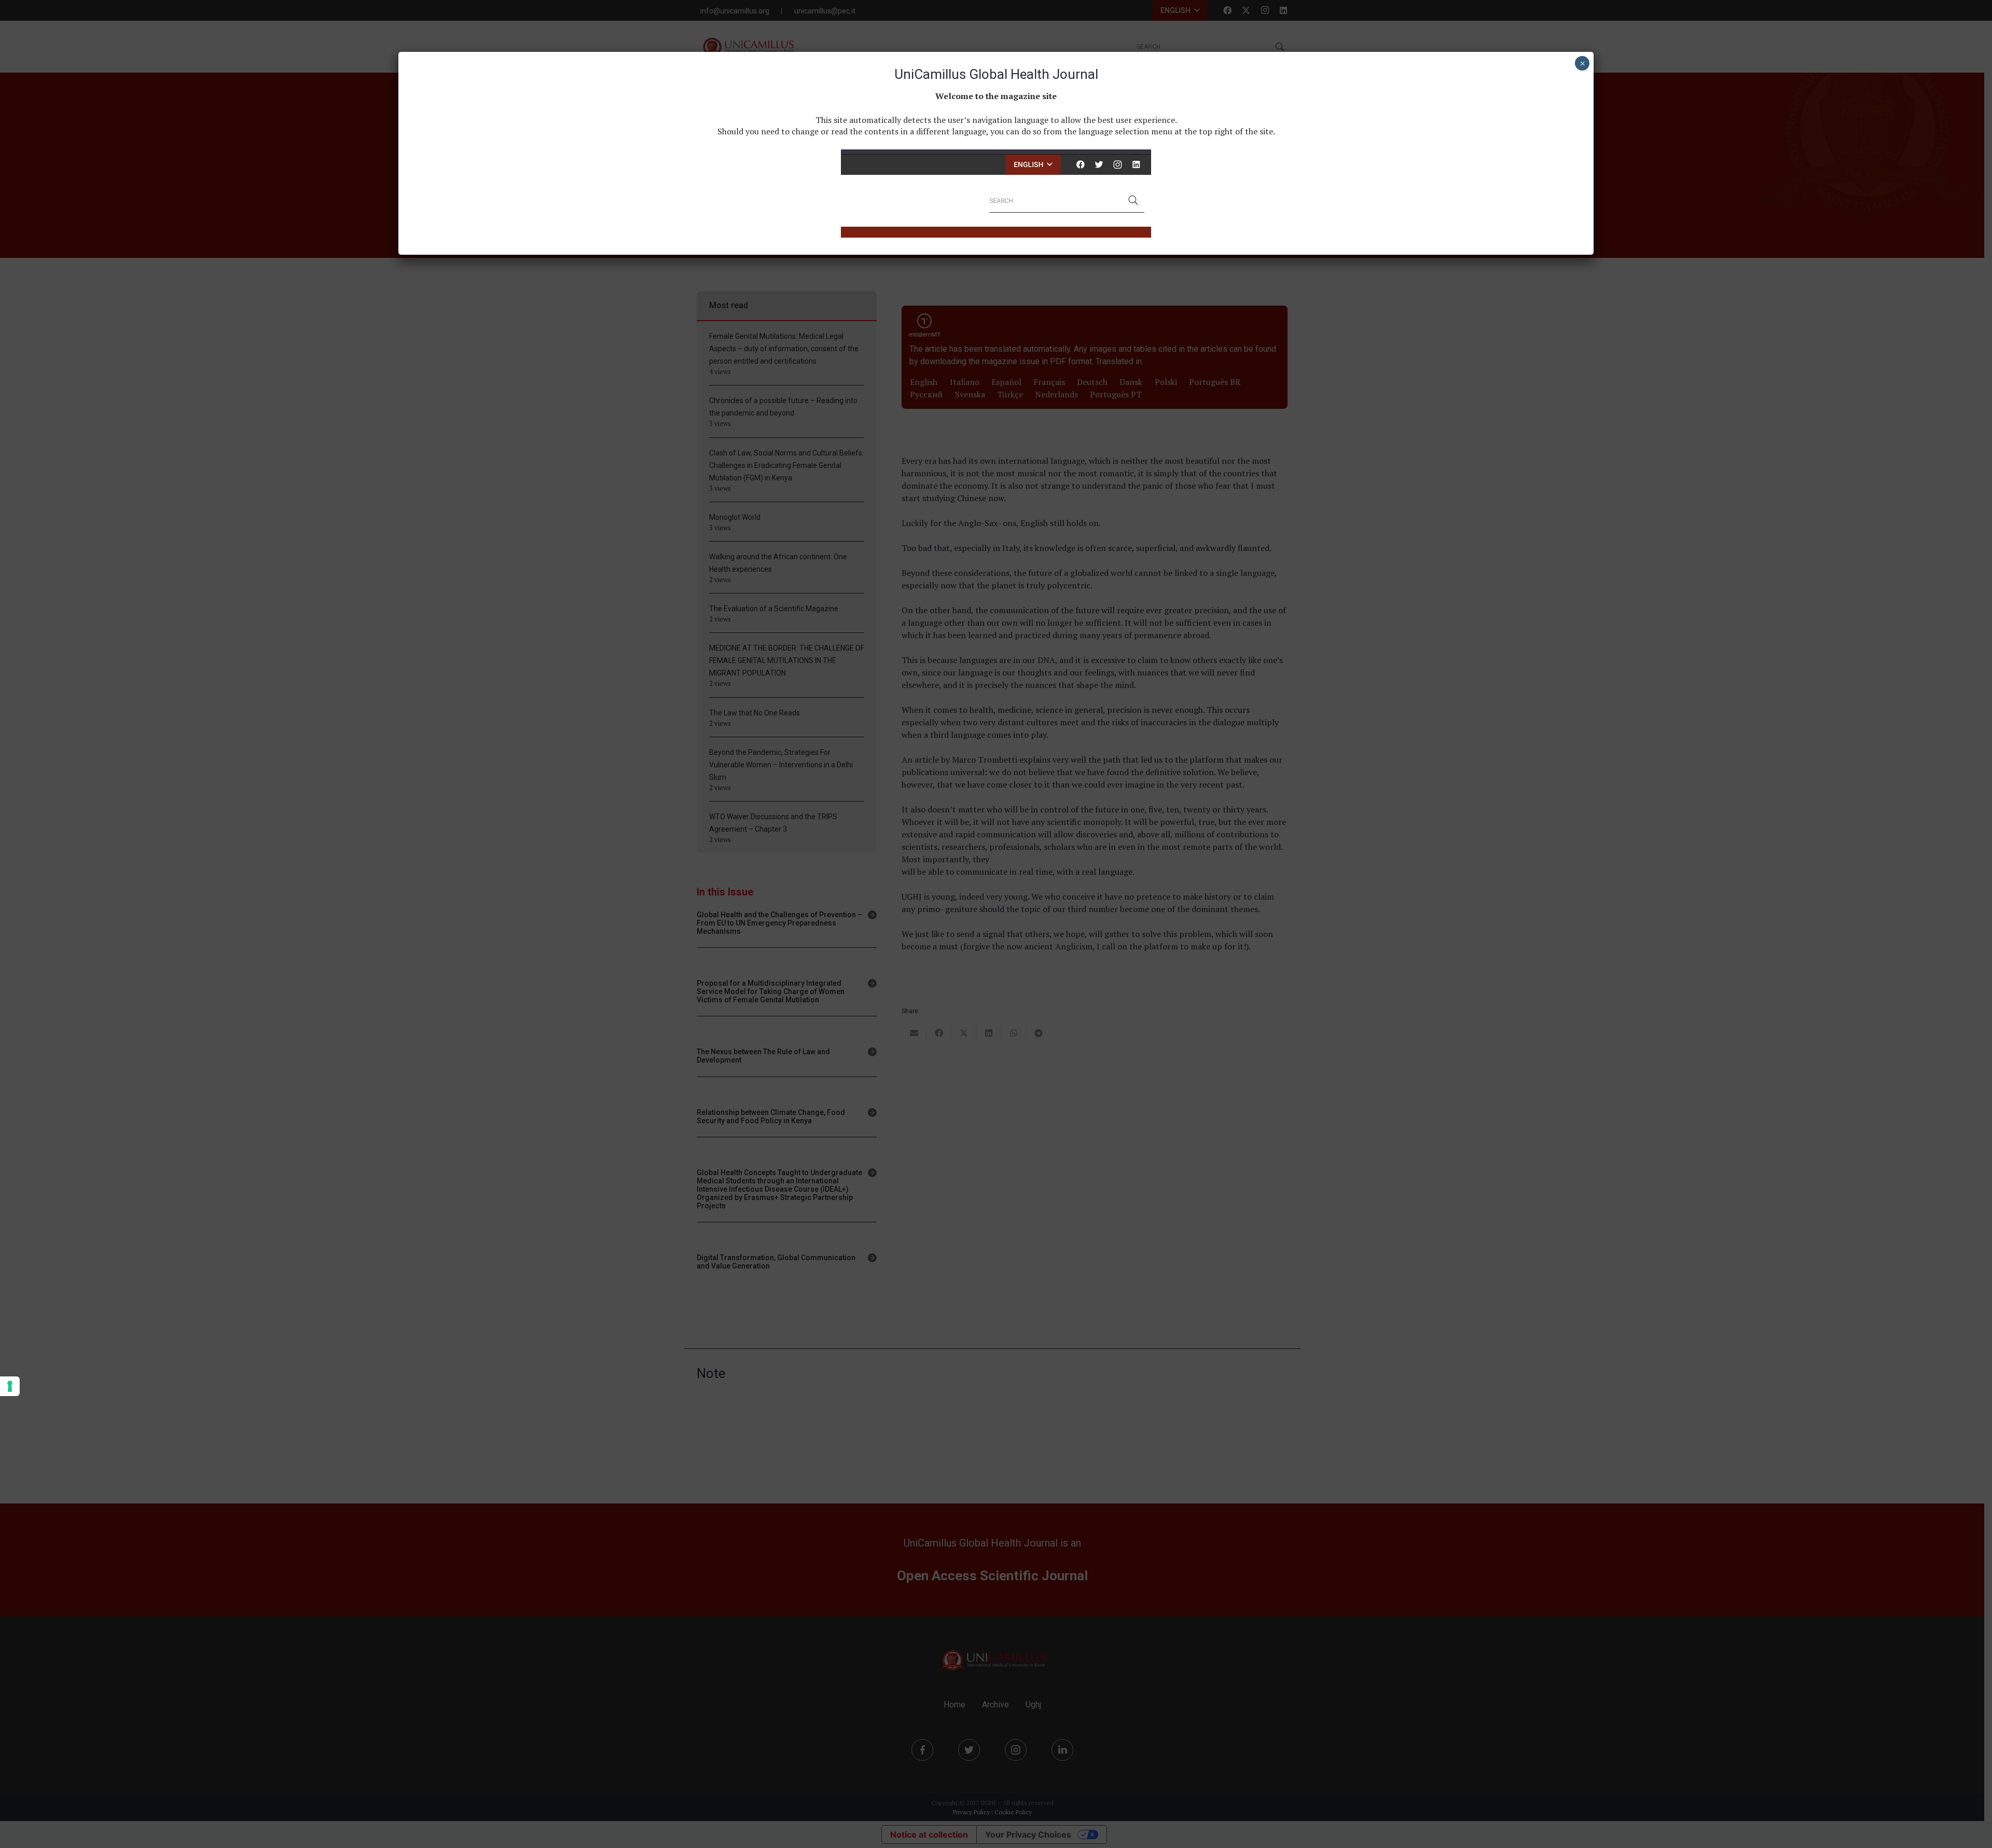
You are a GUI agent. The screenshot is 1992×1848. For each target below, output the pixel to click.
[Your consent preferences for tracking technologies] (10, 1386)
